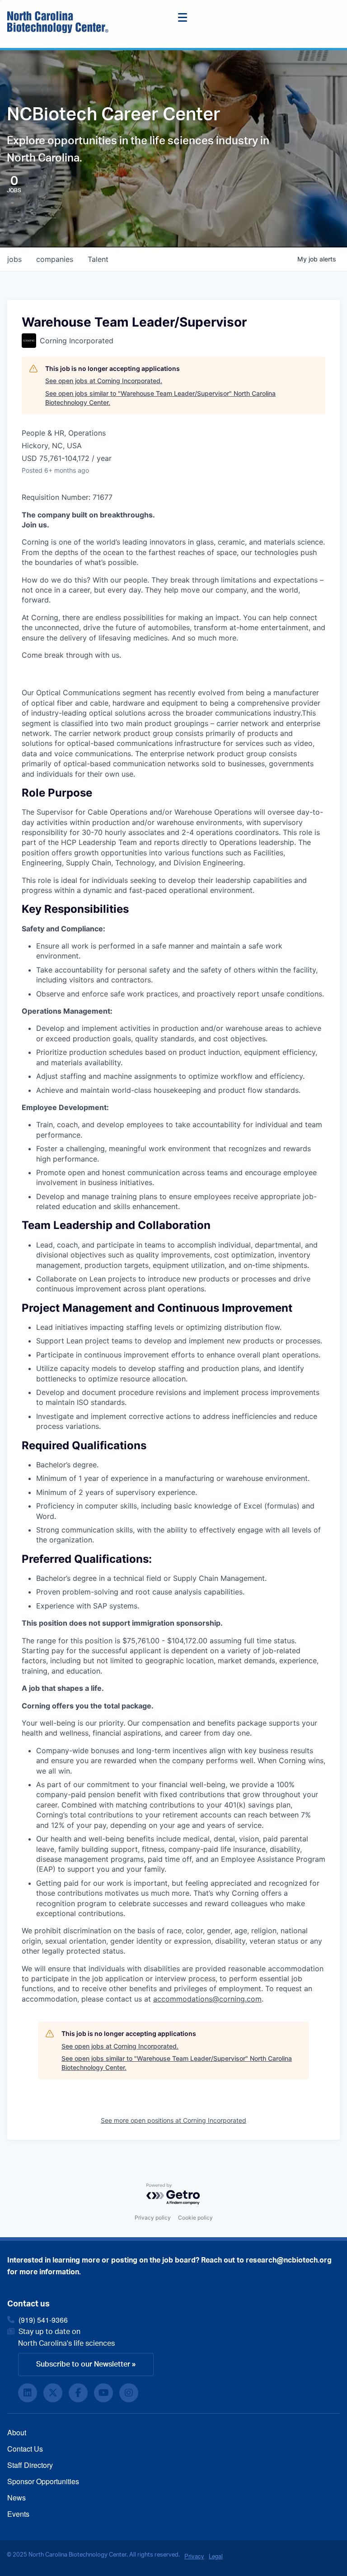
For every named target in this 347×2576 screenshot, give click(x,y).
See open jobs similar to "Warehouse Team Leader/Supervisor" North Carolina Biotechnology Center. (160, 398)
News (16, 2498)
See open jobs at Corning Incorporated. (104, 381)
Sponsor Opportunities (43, 2481)
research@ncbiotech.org (289, 2260)
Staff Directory (30, 2465)
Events (18, 2514)
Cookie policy (195, 2218)
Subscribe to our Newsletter (83, 2364)
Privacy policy (153, 2218)
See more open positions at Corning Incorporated (173, 2120)
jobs (14, 259)
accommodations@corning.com (207, 1999)
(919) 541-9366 (43, 2320)
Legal (216, 2556)
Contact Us (25, 2449)
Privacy (194, 2556)
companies (55, 259)
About (17, 2432)
